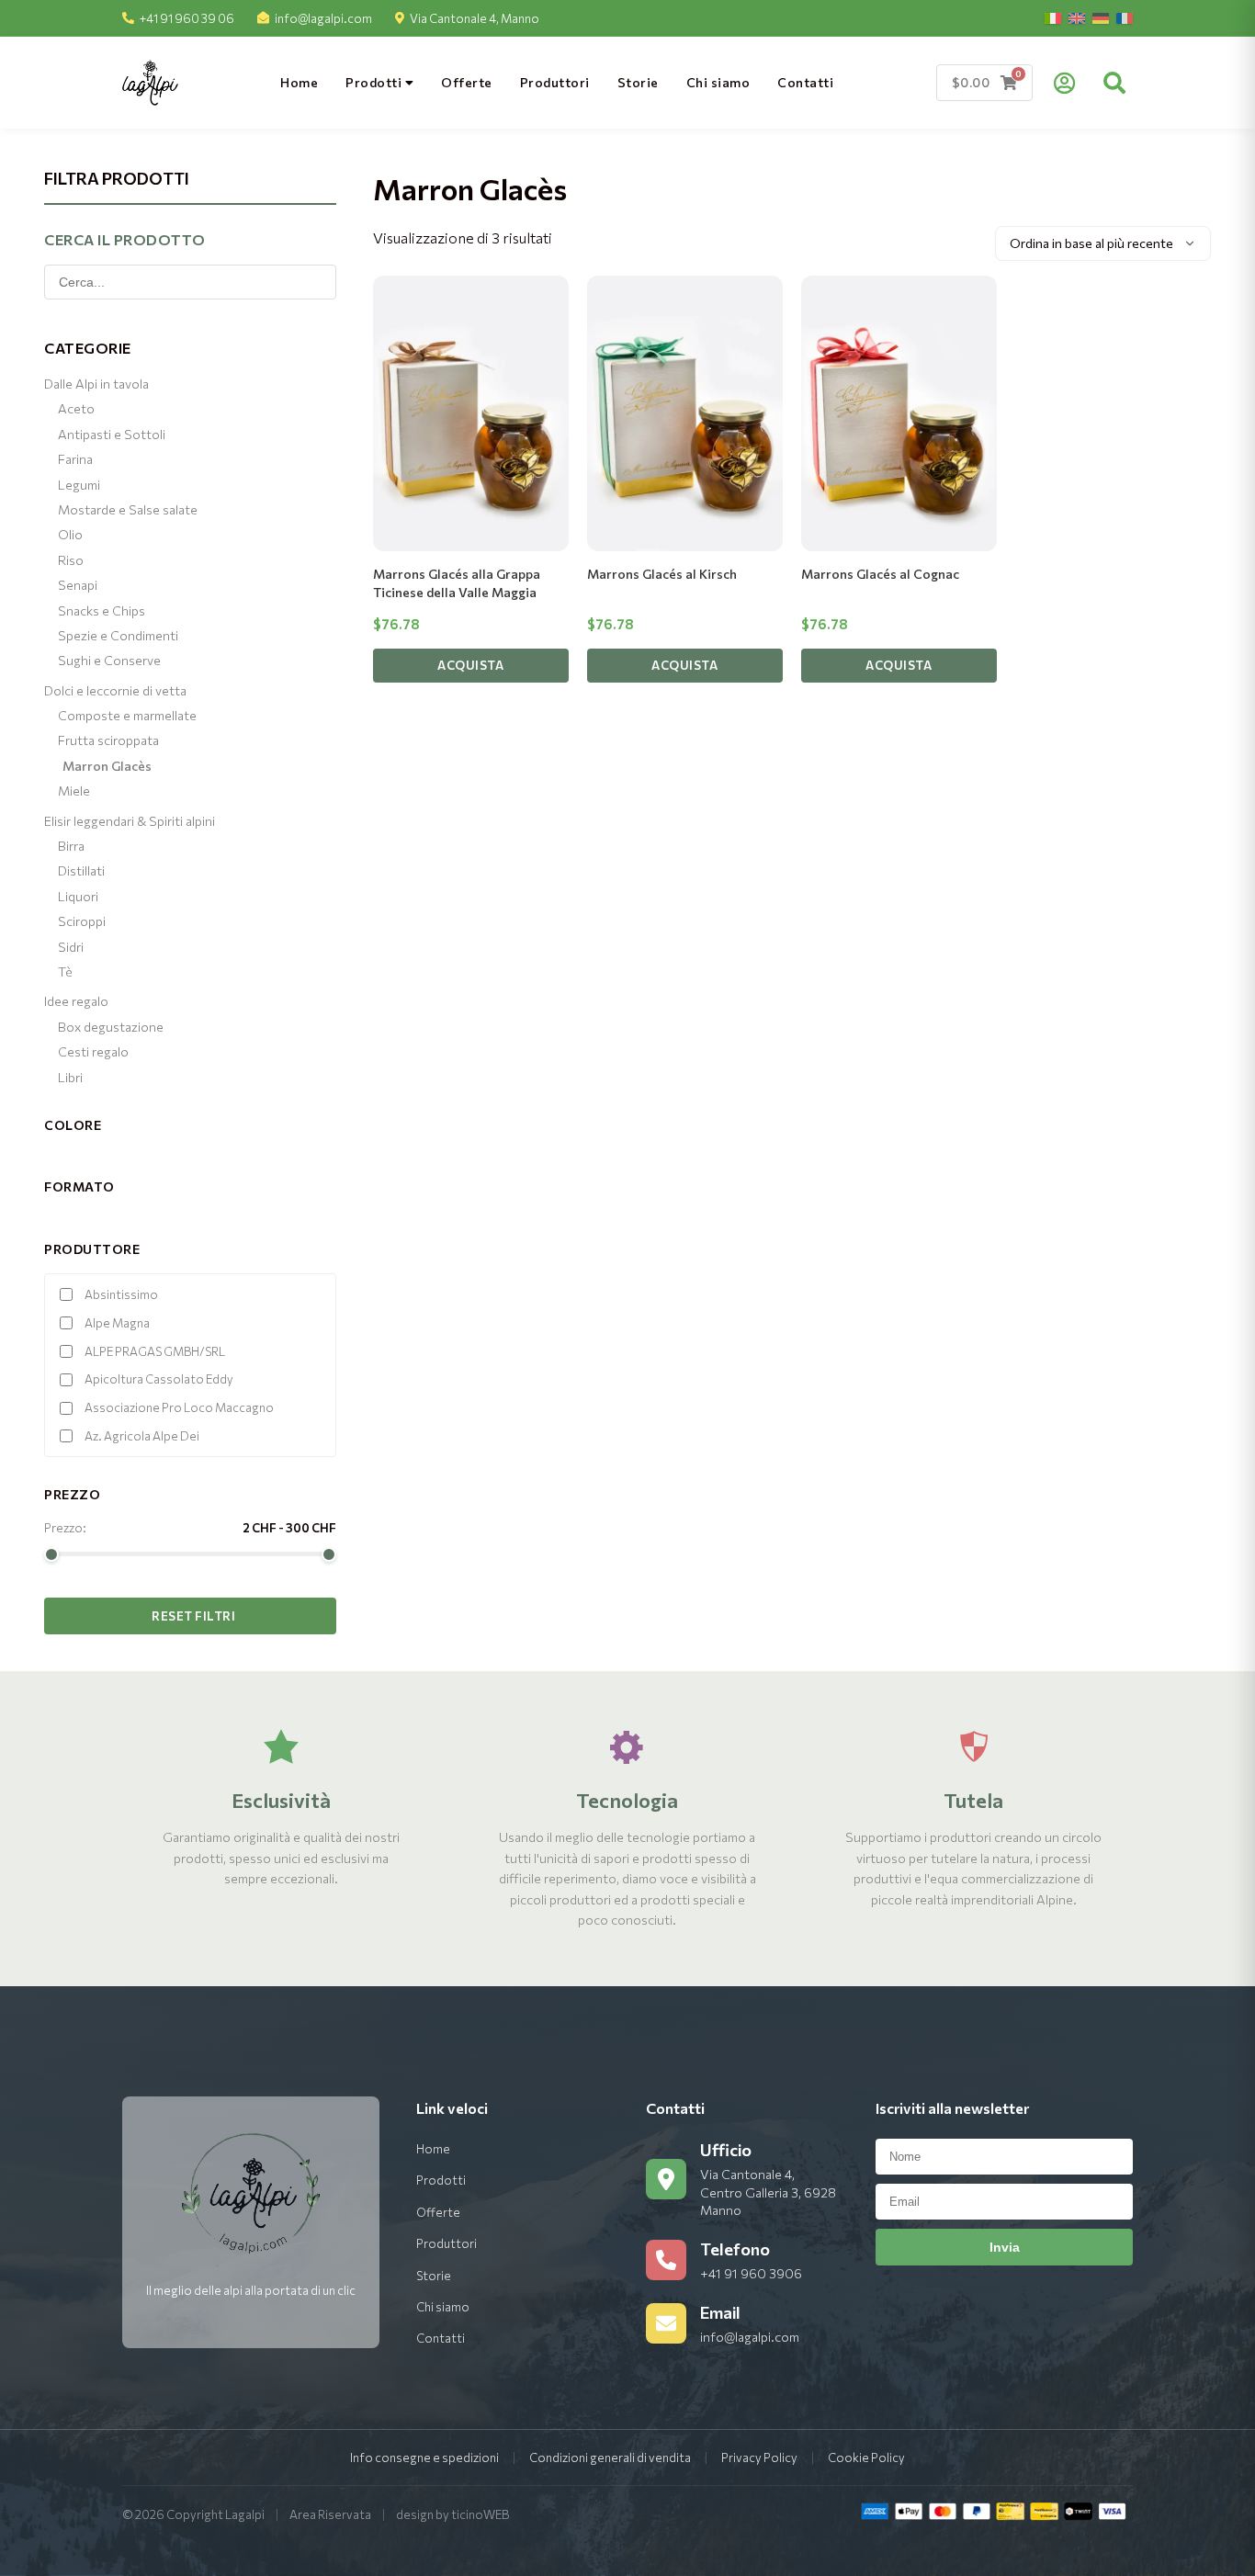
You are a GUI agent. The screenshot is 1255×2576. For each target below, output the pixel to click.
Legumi (79, 485)
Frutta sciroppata (108, 740)
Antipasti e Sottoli (112, 434)
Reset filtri (193, 1616)
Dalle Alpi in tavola (96, 384)
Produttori (555, 82)
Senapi (78, 585)
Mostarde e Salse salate (128, 509)
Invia (1005, 2247)
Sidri (71, 947)
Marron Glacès (107, 766)
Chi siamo (718, 82)
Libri (70, 1077)
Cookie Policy (866, 2457)
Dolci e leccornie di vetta (115, 690)
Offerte (467, 82)
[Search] (1114, 83)
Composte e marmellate (127, 715)
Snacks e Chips (102, 610)
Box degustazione (111, 1027)
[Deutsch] (1101, 18)
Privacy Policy (759, 2457)
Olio (70, 534)
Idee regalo (76, 1001)
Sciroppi (82, 921)
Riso (71, 560)
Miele (74, 791)
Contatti (805, 82)
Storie (638, 82)
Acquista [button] (470, 665)
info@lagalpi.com (323, 18)
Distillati (81, 870)
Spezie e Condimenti (118, 635)
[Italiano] (1053, 18)
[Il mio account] (1064, 83)
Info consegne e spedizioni (424, 2457)
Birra (71, 846)
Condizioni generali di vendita (610, 2457)
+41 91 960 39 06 (187, 18)
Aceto (76, 408)
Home (299, 82)
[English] (1077, 18)
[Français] (1125, 18)
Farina (75, 459)
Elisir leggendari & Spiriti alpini (130, 821)
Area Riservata (330, 2514)
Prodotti (375, 82)
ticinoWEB (480, 2514)
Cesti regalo (93, 1051)
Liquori (78, 896)
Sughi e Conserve (109, 660)
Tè (65, 972)
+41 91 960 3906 (751, 2273)
